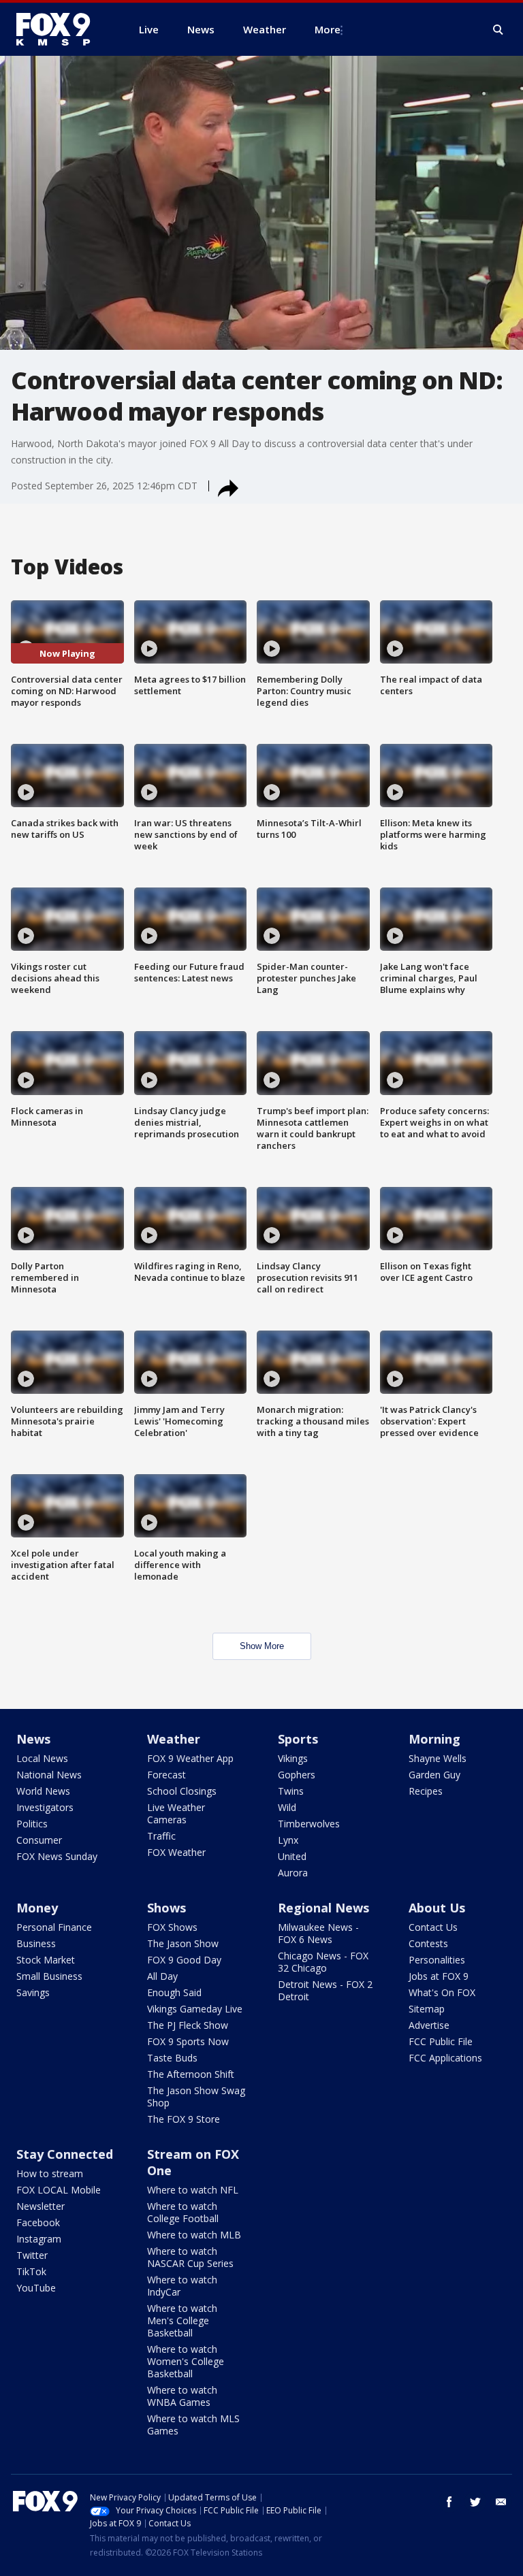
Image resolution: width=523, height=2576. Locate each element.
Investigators (45, 1807)
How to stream (50, 2173)
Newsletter (41, 2206)
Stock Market (46, 1960)
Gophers (297, 1775)
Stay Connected (65, 2154)
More (328, 29)
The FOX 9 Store (184, 2119)
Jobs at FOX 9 (439, 1976)
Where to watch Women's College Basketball (186, 2361)
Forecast (167, 1775)
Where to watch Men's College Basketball (182, 2320)
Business (36, 1943)
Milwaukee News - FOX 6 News (318, 1933)
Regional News (323, 1908)
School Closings (182, 1791)
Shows (167, 1908)
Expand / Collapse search (498, 30)
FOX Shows (172, 1927)
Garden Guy (434, 1775)
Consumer (39, 1840)
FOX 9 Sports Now (188, 2041)
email (501, 2502)
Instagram (39, 2239)
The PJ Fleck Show (188, 2025)
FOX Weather (176, 1852)
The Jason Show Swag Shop (196, 2097)
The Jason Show (183, 1943)
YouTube (36, 2288)
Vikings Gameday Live (195, 2009)
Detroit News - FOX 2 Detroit (325, 1990)
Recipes (426, 1791)
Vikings (293, 1758)
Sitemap (427, 2009)
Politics (32, 1824)
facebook (449, 2502)
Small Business (49, 1976)
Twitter (32, 2255)
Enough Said (174, 1992)
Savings (33, 1992)
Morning (434, 1739)
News (33, 1739)
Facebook (38, 2222)
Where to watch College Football (183, 2212)
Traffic (161, 1836)
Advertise (429, 2025)
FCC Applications (445, 2058)
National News (49, 1775)
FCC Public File (441, 2041)
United (292, 1856)
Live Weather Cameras (176, 1813)
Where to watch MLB (194, 2235)
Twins (291, 1791)
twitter (475, 2502)
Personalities (437, 1960)
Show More (262, 1646)
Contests (428, 1943)
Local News (42, 1758)
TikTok (31, 2271)
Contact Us (433, 1927)
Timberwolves (309, 1824)
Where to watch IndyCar (182, 2286)
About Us (437, 1908)
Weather (174, 1739)
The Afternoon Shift (191, 2074)
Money (37, 1908)
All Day (162, 1976)
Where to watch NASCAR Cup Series (190, 2257)
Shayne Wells (438, 1758)
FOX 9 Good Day (184, 1960)
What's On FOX (442, 1992)
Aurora (293, 1873)
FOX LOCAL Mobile (59, 2190)
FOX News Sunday (57, 1856)
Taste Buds (172, 2058)
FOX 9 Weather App (190, 1758)
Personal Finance (54, 1927)
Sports (298, 1739)
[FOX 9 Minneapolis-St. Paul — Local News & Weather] (61, 29)
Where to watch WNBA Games (182, 2396)
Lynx (288, 1840)
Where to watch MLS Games (193, 2425)
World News (43, 1791)
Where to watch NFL (193, 2190)
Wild (287, 1807)
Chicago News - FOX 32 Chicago (323, 1962)
